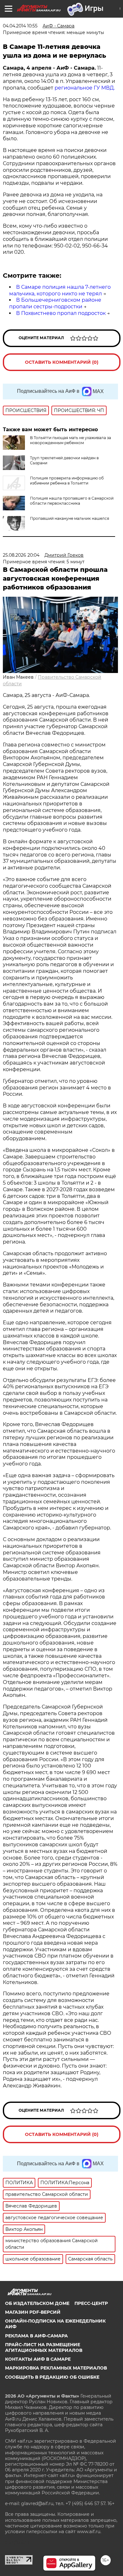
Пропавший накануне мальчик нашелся (70, 518)
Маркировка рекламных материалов (56, 2368)
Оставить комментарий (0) (62, 362)
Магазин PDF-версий (33, 2312)
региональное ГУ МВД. (85, 88)
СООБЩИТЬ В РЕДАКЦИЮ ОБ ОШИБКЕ (52, 2377)
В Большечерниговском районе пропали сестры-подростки (55, 303)
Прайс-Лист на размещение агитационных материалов (44, 2347)
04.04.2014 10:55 (20, 26)
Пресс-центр (91, 2303)
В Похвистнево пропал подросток (61, 313)
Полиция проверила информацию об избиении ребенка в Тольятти (67, 481)
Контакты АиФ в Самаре (38, 2359)
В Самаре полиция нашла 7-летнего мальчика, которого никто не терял (60, 290)
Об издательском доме (37, 2303)
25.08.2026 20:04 (21, 555)
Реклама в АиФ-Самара (36, 2336)
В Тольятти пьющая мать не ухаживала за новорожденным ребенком (70, 440)
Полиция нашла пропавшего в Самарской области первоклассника (72, 501)
